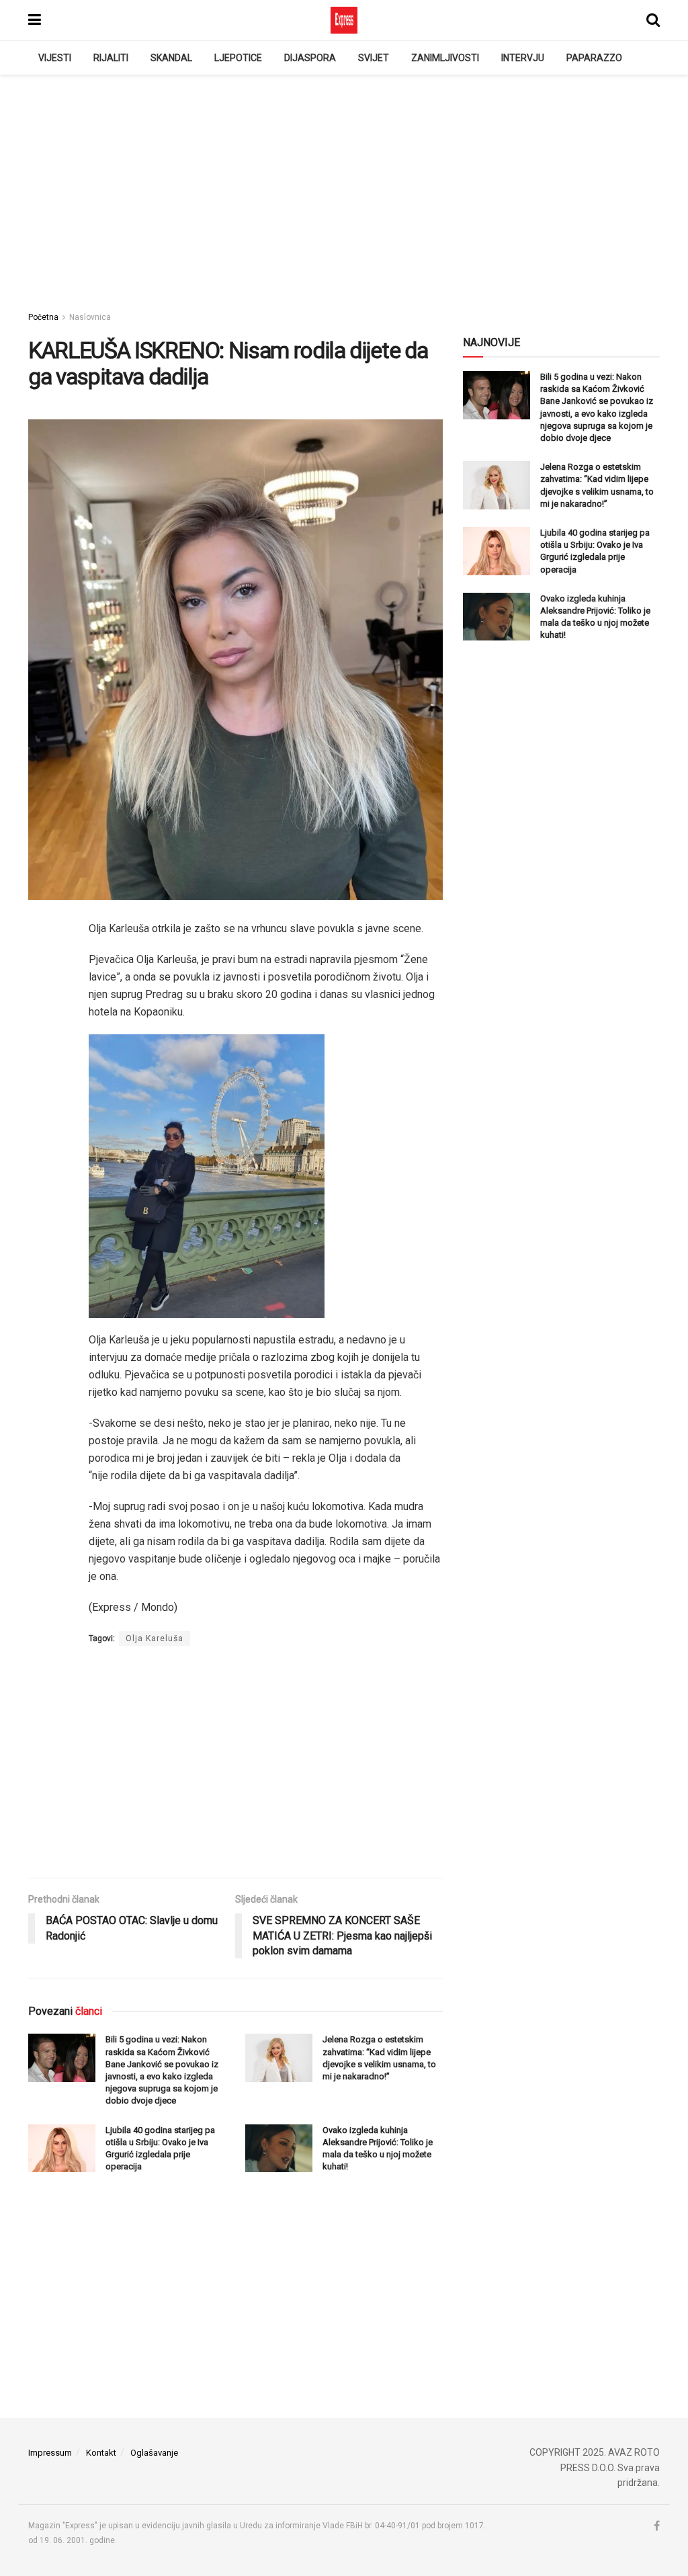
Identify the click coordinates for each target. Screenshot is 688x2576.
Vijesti (55, 58)
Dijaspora (310, 58)
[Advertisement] (344, 189)
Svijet (374, 58)
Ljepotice (238, 58)
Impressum (50, 2453)
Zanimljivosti (445, 58)
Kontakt (101, 2453)
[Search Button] (653, 20)
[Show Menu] (35, 20)
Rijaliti (111, 58)
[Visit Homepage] (344, 20)
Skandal (171, 58)
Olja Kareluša (155, 1638)
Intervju (523, 58)
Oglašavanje (154, 2453)
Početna (43, 317)
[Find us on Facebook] (657, 2526)
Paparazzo (594, 58)
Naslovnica (90, 317)
